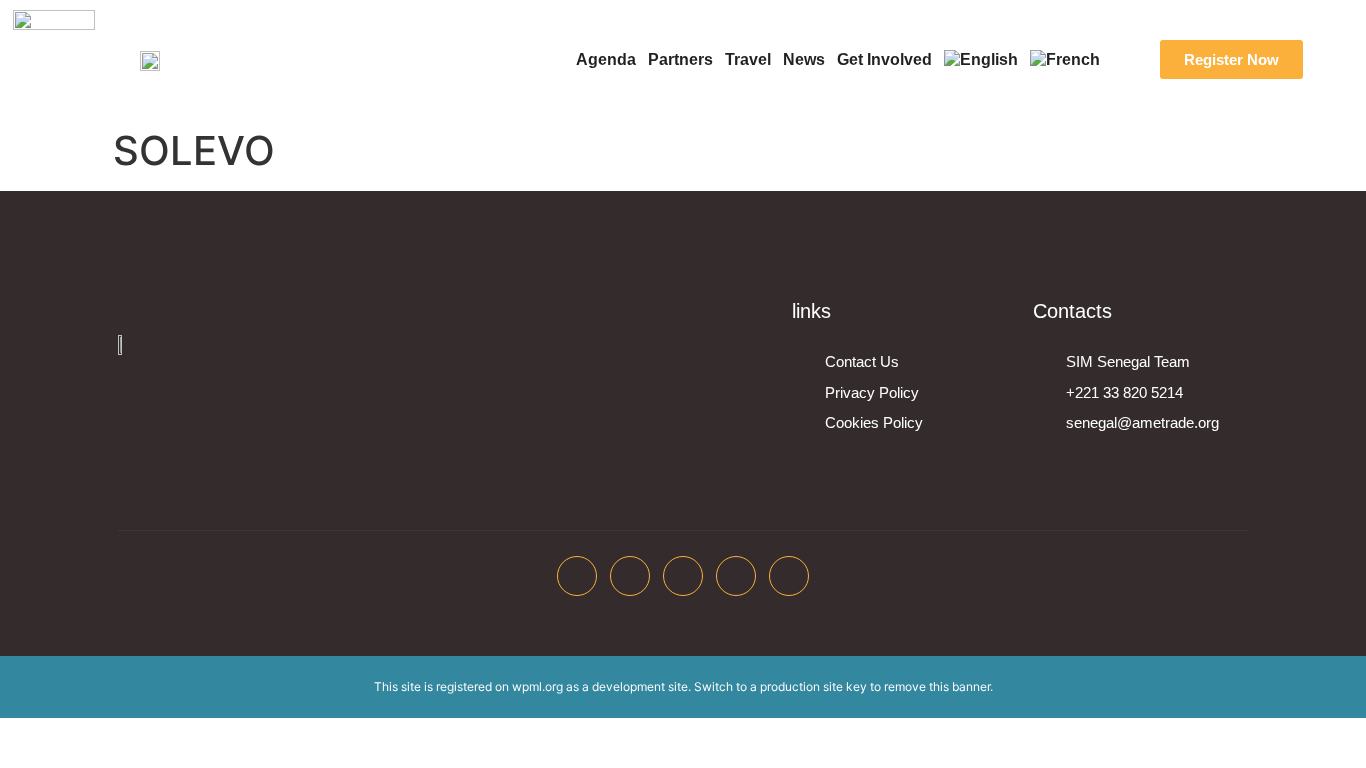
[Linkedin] (683, 576)
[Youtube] (736, 576)
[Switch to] (981, 60)
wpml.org (537, 686)
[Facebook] (577, 576)
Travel (748, 59)
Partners (680, 59)
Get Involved (884, 59)
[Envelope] (789, 576)
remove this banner (937, 686)
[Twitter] (630, 576)
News (804, 59)
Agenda (606, 59)
